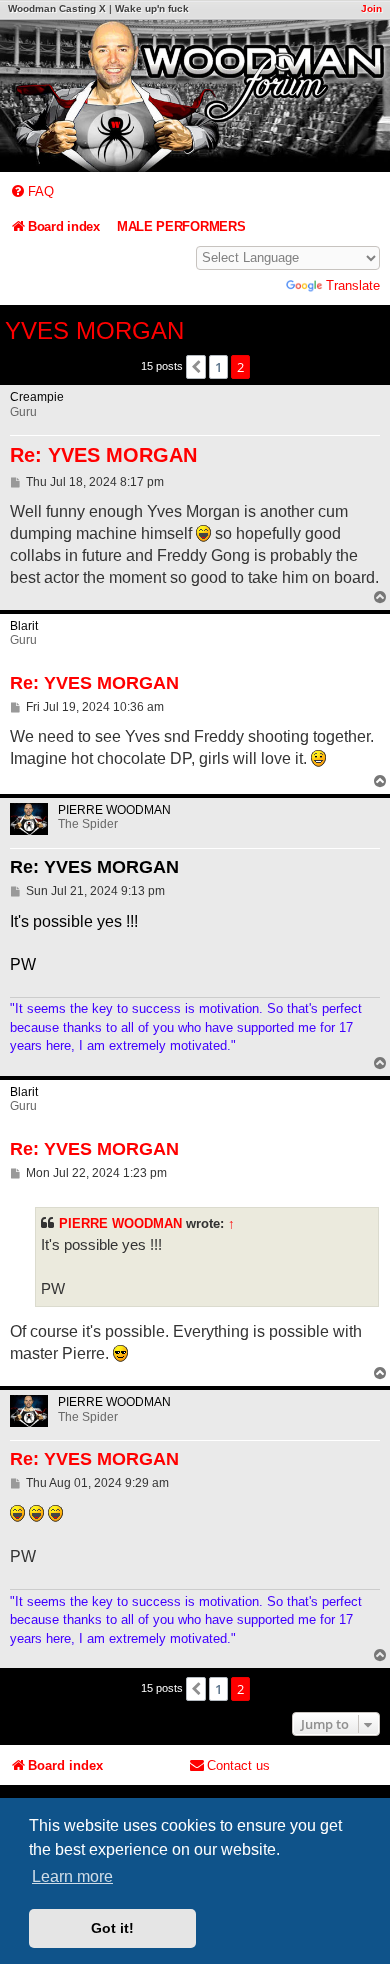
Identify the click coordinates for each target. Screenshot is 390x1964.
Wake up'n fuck (152, 8)
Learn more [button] (72, 1876)
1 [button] (218, 367)
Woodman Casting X (57, 8)
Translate (353, 285)
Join (371, 8)
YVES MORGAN (94, 330)
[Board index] (195, 96)
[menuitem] (32, 191)
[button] (196, 367)
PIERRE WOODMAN (120, 1223)
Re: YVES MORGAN (103, 455)
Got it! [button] (112, 1928)
